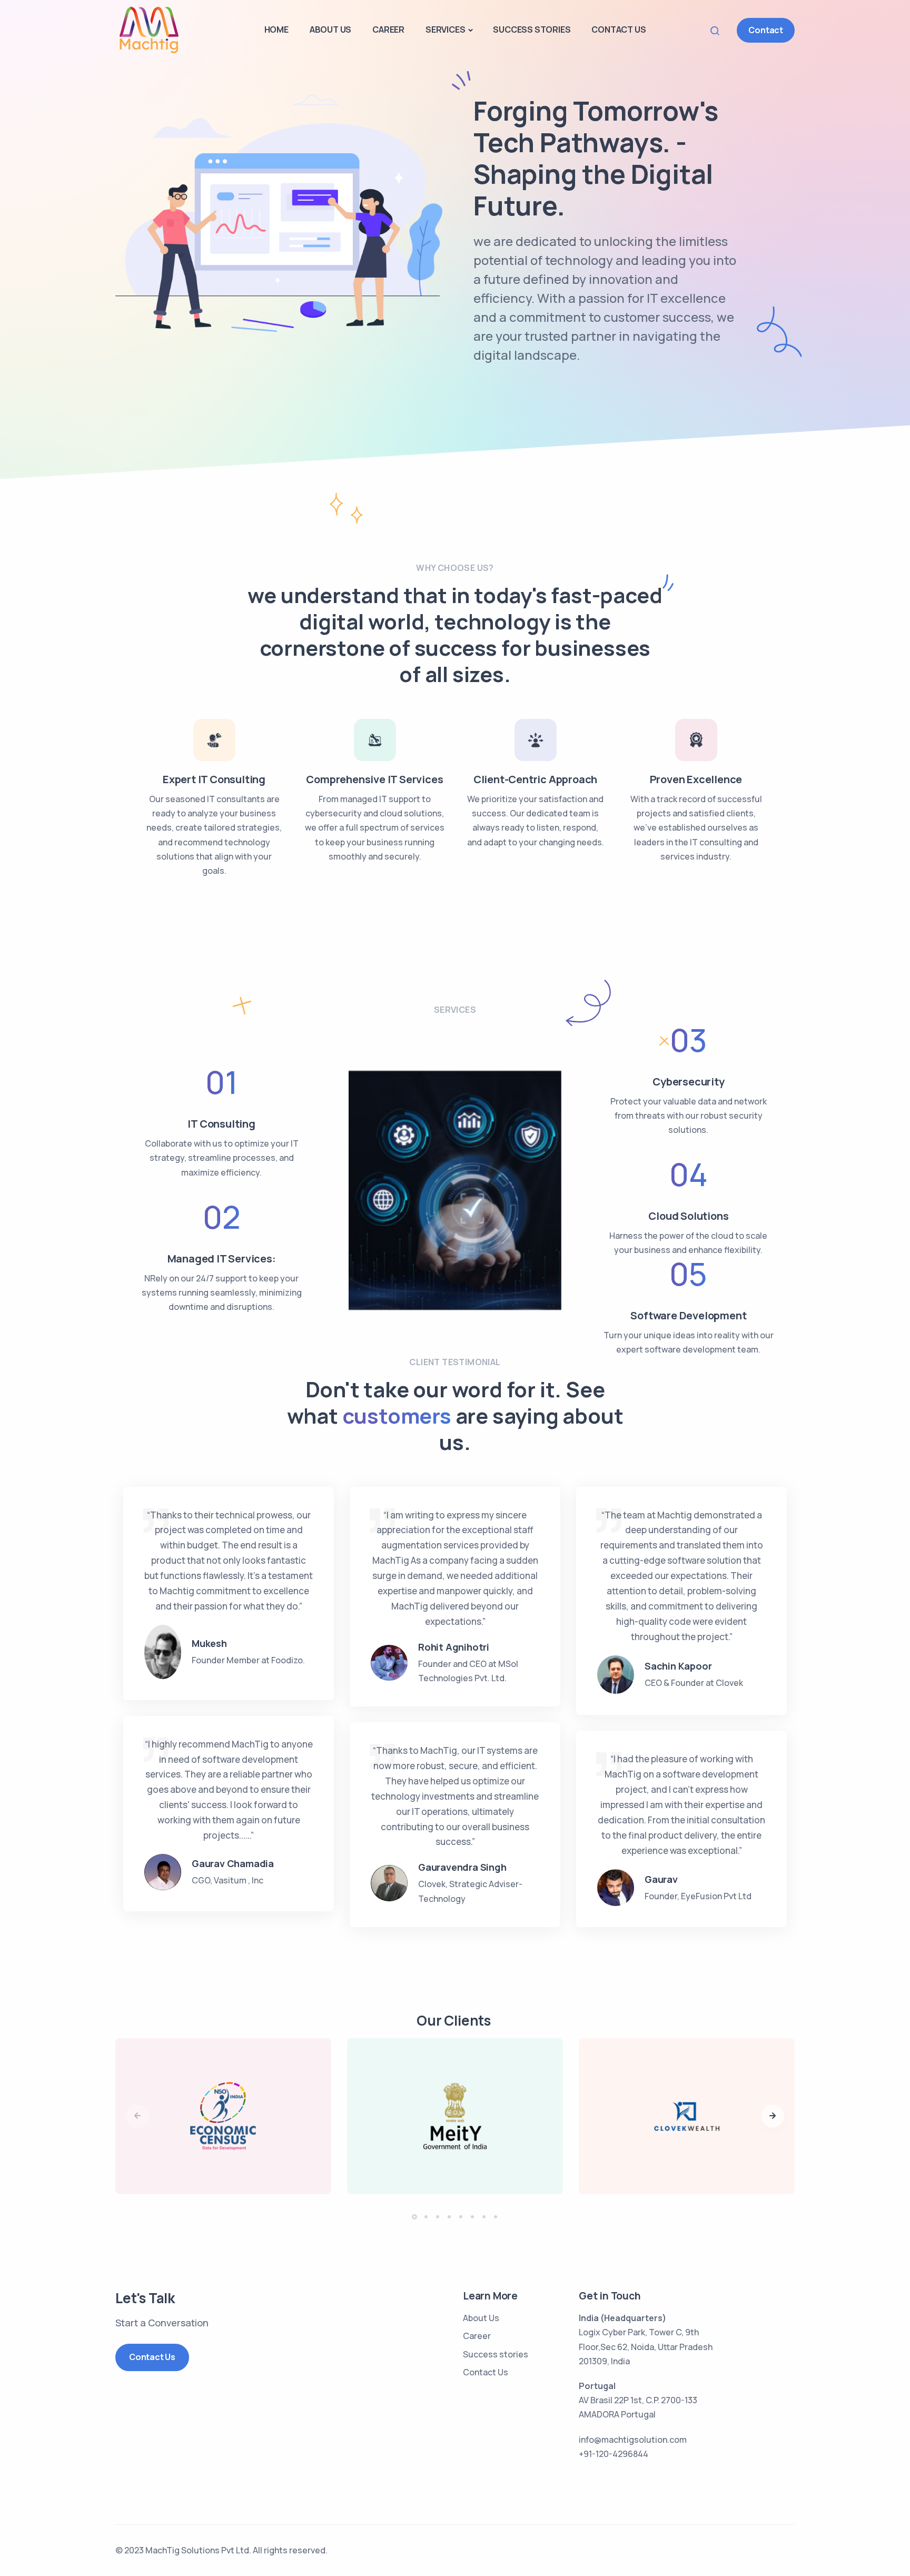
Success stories (496, 2354)
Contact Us (152, 2357)
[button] (773, 2116)
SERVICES (445, 29)
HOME (276, 29)
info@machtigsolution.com (633, 2440)
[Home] (148, 29)
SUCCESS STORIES (532, 29)
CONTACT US (619, 29)
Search (718, 30)
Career (477, 2336)
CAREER (388, 29)
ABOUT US (330, 29)
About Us (481, 2318)
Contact (766, 30)
